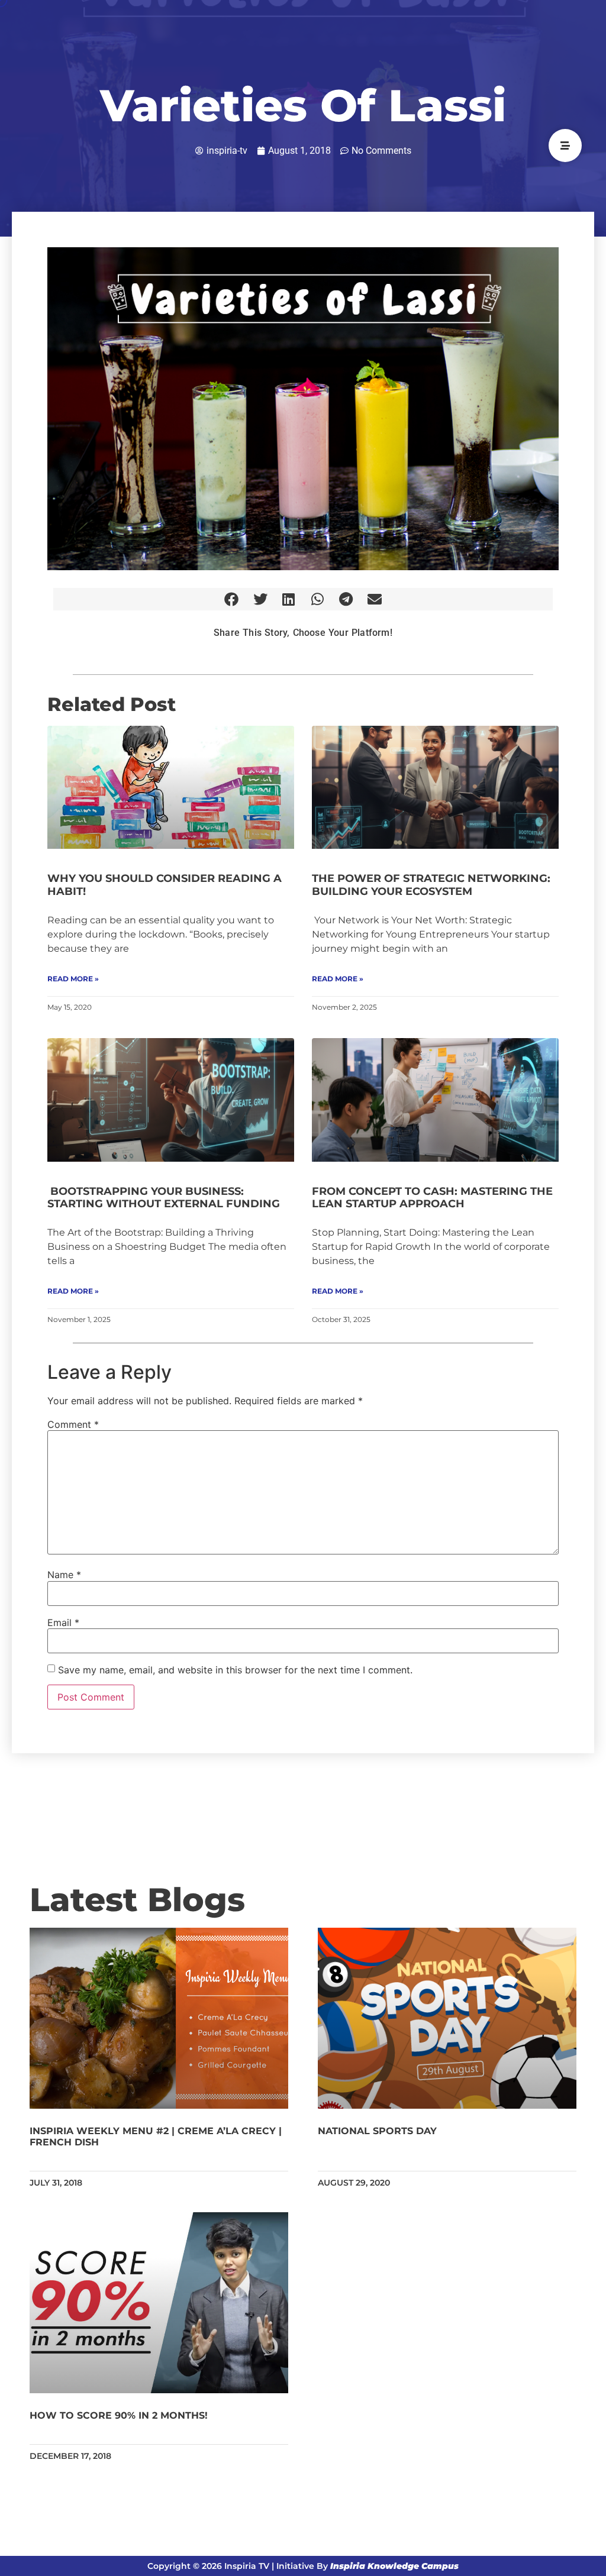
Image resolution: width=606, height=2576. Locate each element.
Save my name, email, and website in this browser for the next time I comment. (235, 1670)
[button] (231, 599)
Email (63, 1622)
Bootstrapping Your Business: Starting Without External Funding (164, 1198)
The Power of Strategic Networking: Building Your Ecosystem (431, 885)
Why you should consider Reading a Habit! (165, 885)
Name (64, 1575)
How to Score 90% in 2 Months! (119, 2415)
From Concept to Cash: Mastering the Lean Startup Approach (432, 1198)
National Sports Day (377, 2131)
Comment (73, 1424)
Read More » (73, 979)
